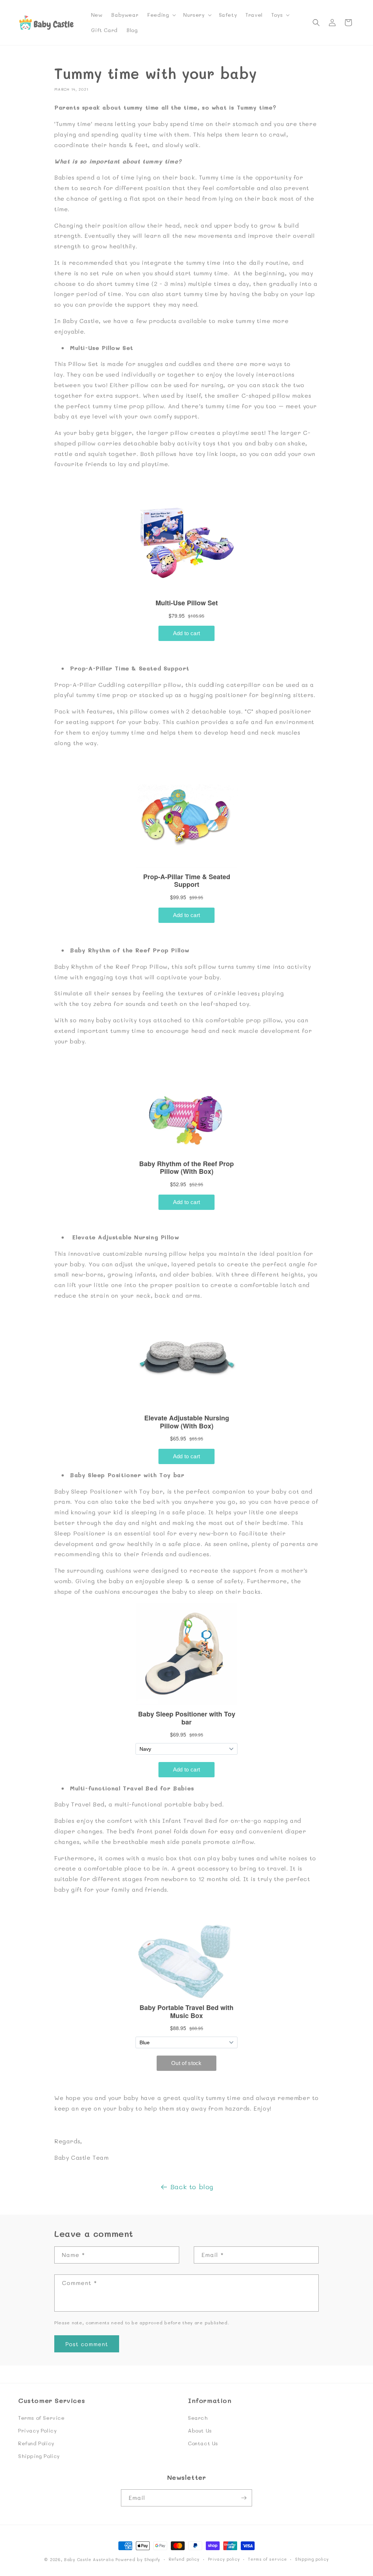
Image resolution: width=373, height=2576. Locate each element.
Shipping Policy (39, 2456)
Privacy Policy (37, 2431)
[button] (161, 15)
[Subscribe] (244, 2498)
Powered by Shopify (138, 2559)
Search (198, 2418)
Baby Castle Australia (89, 2559)
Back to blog (192, 2187)
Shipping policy (312, 2559)
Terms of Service (42, 2418)
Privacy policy (224, 2559)
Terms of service (267, 2559)
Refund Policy (36, 2443)
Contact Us (203, 2443)
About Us (200, 2431)
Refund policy (184, 2559)
